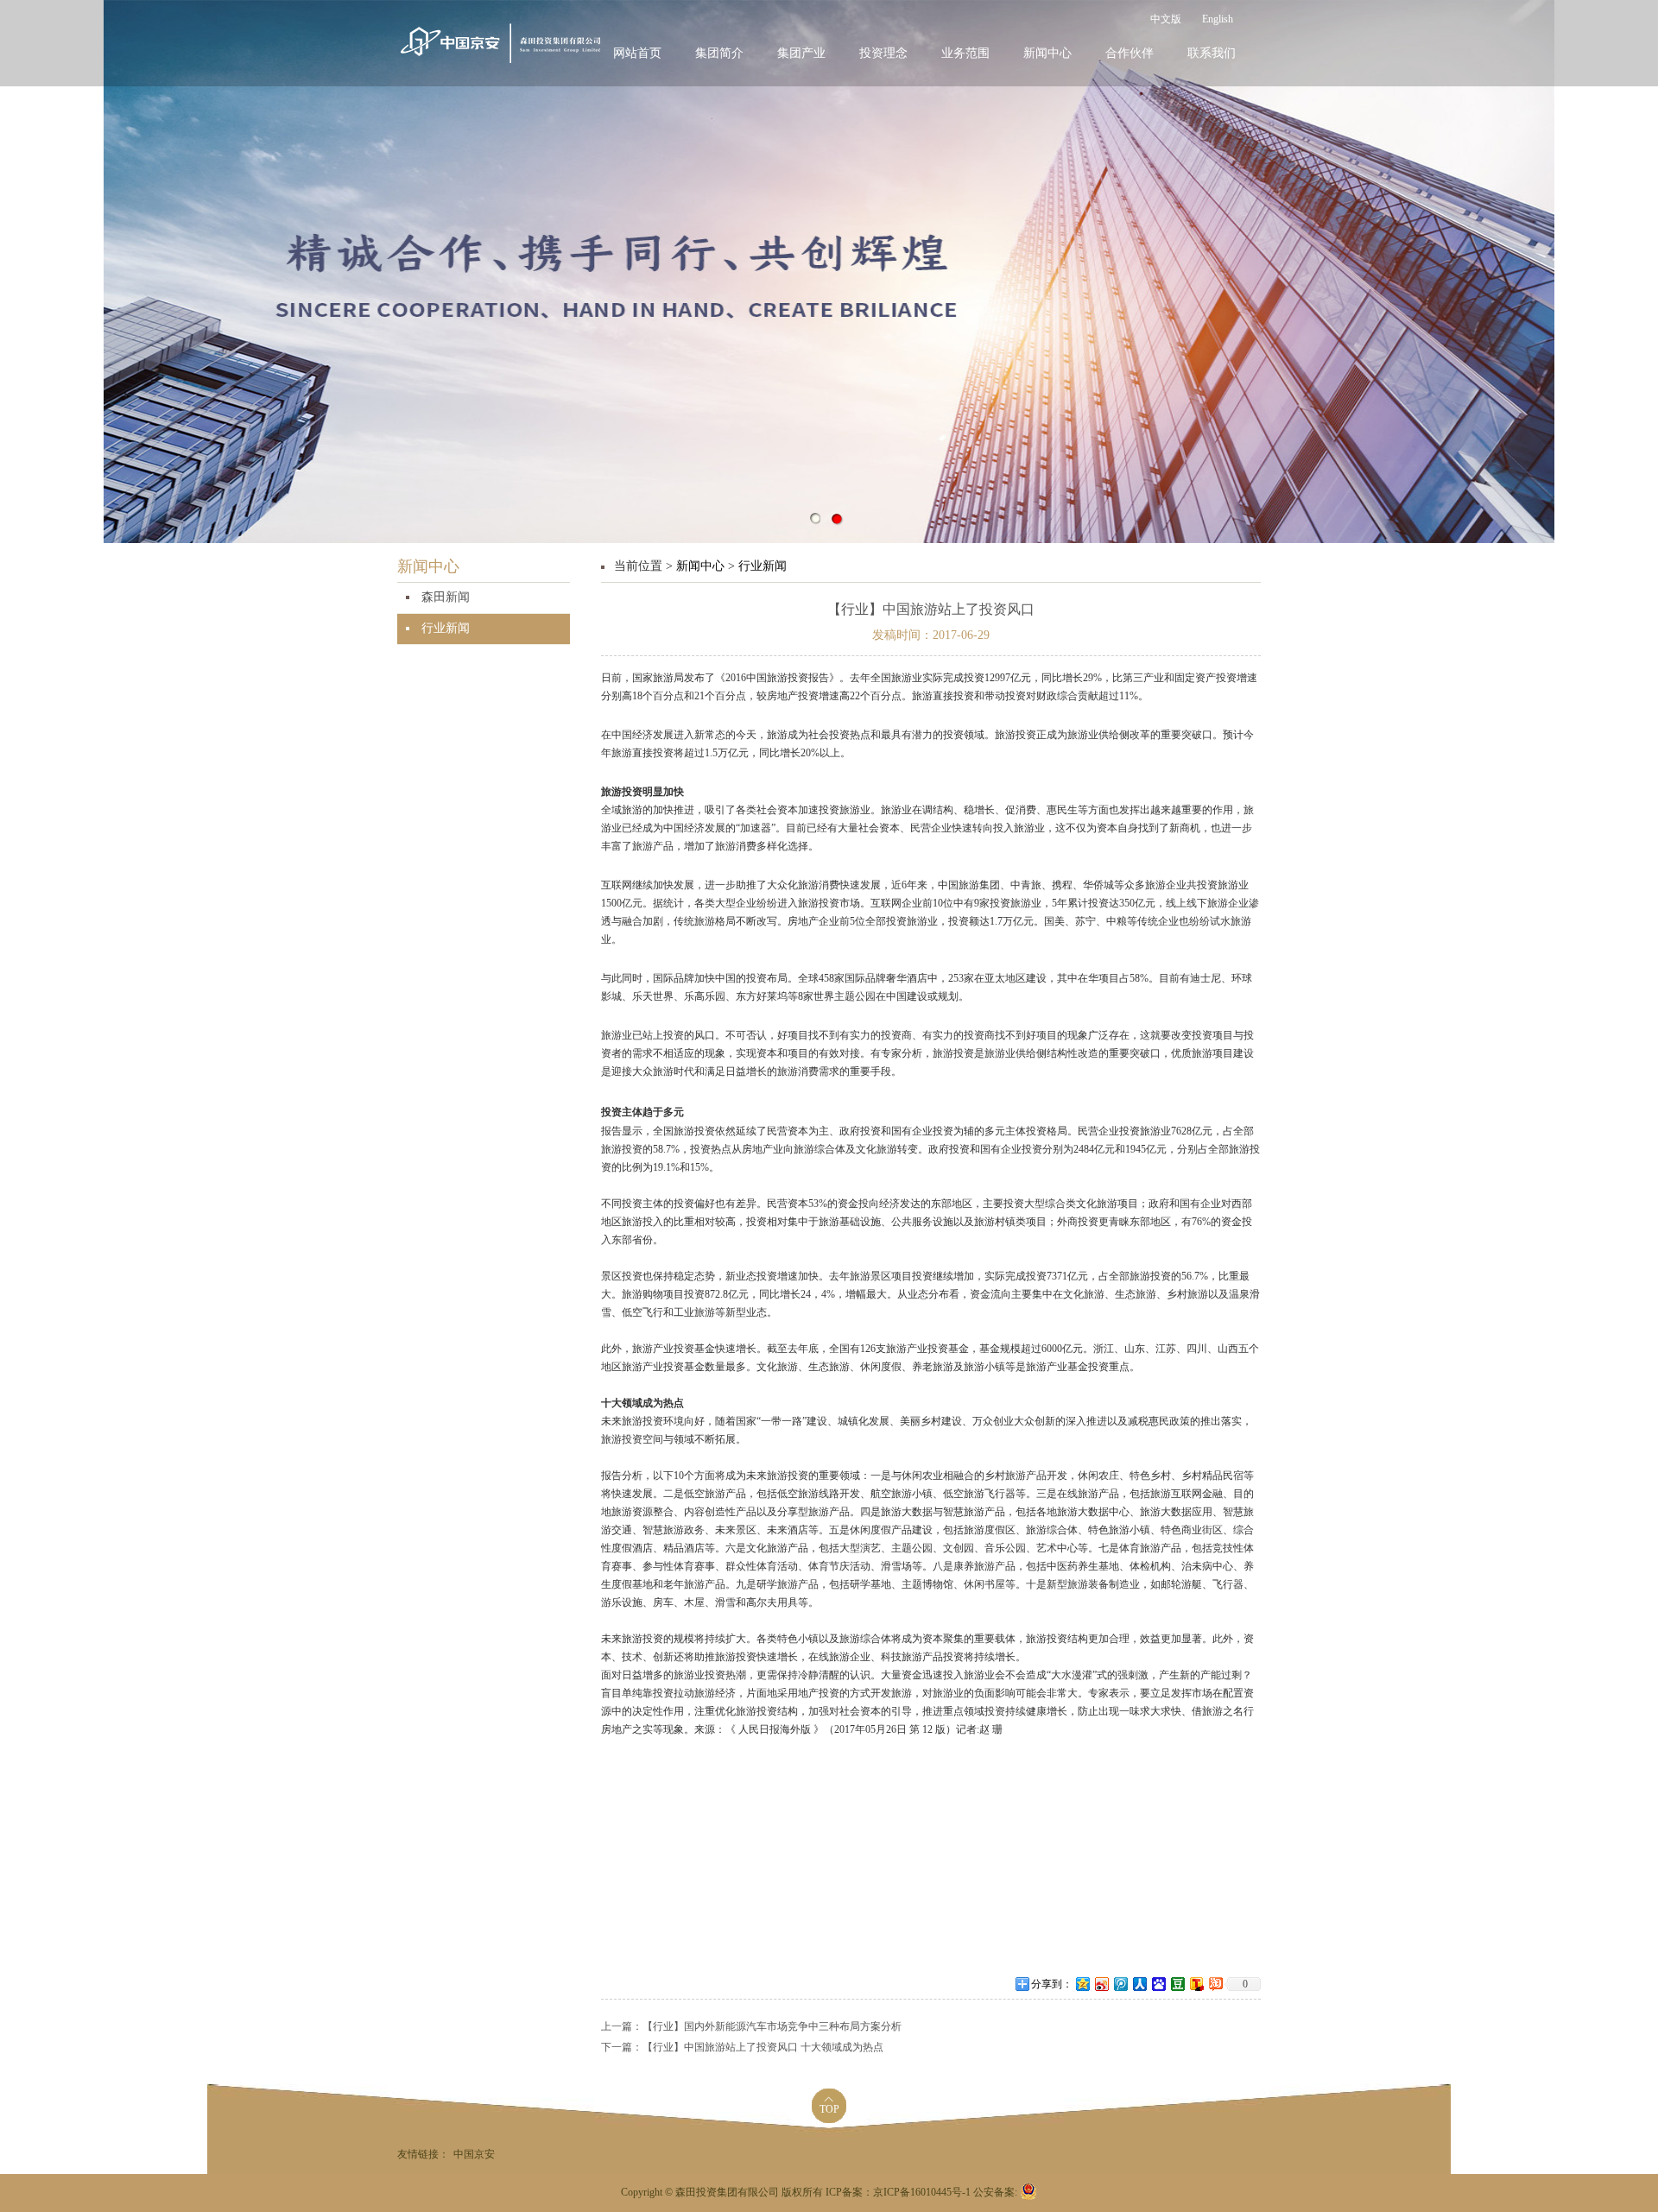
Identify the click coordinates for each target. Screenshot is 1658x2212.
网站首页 (637, 54)
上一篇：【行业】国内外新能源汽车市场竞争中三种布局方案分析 (751, 2027)
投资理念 (883, 54)
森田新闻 (446, 597)
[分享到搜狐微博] (1196, 1984)
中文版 (1166, 19)
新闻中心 (1047, 54)
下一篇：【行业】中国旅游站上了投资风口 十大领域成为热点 (742, 2048)
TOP (829, 2110)
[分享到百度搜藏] (1158, 1984)
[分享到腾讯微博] (1120, 1984)
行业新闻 (446, 629)
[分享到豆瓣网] (1177, 1984)
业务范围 (965, 54)
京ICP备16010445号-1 (923, 2193)
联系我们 (1212, 54)
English (1218, 19)
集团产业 (801, 54)
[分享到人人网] (1139, 1984)
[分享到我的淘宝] (1215, 1984)
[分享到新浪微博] (1101, 1984)
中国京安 (474, 2155)
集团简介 (719, 54)
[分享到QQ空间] (1082, 1984)
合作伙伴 (1130, 54)
